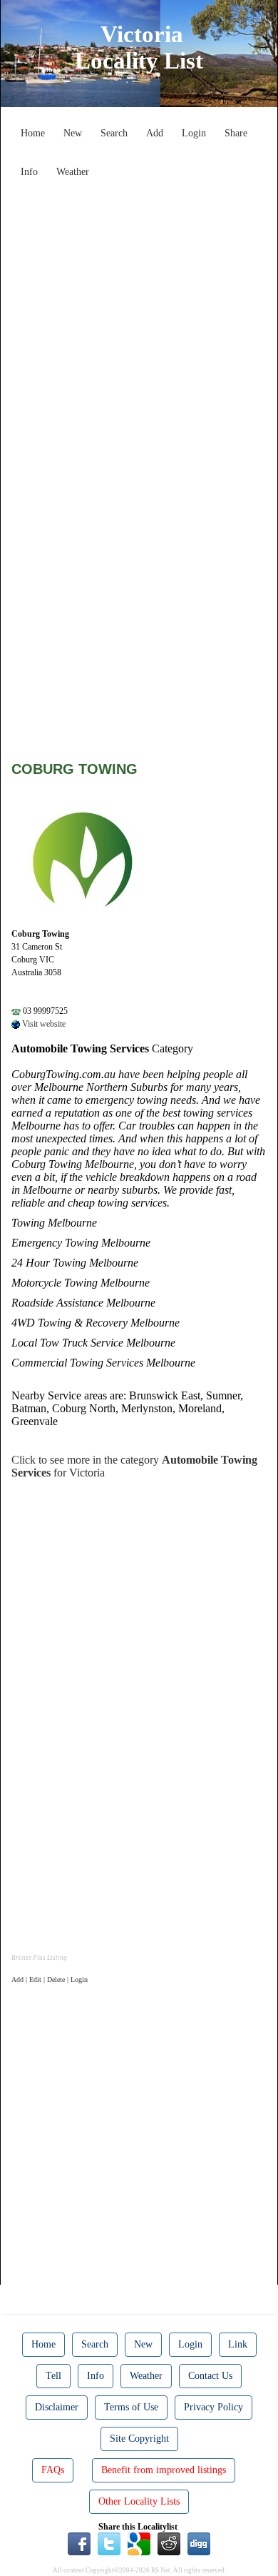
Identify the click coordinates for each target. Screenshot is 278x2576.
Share (236, 133)
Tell (53, 2376)
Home (33, 133)
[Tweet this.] (109, 2543)
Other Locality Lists (139, 2501)
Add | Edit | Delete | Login (50, 1979)
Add (155, 133)
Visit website (43, 1024)
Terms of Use (131, 2407)
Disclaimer (57, 2407)
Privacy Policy (213, 2407)
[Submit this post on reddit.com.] (169, 2543)
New (73, 133)
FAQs (53, 2470)
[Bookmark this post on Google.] (139, 2543)
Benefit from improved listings (164, 2470)
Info (29, 172)
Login (194, 133)
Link (238, 2344)
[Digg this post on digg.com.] (199, 2543)
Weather (73, 172)
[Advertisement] (139, 323)
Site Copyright (139, 2439)
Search (114, 133)
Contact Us (210, 2376)
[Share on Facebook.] (79, 2543)
